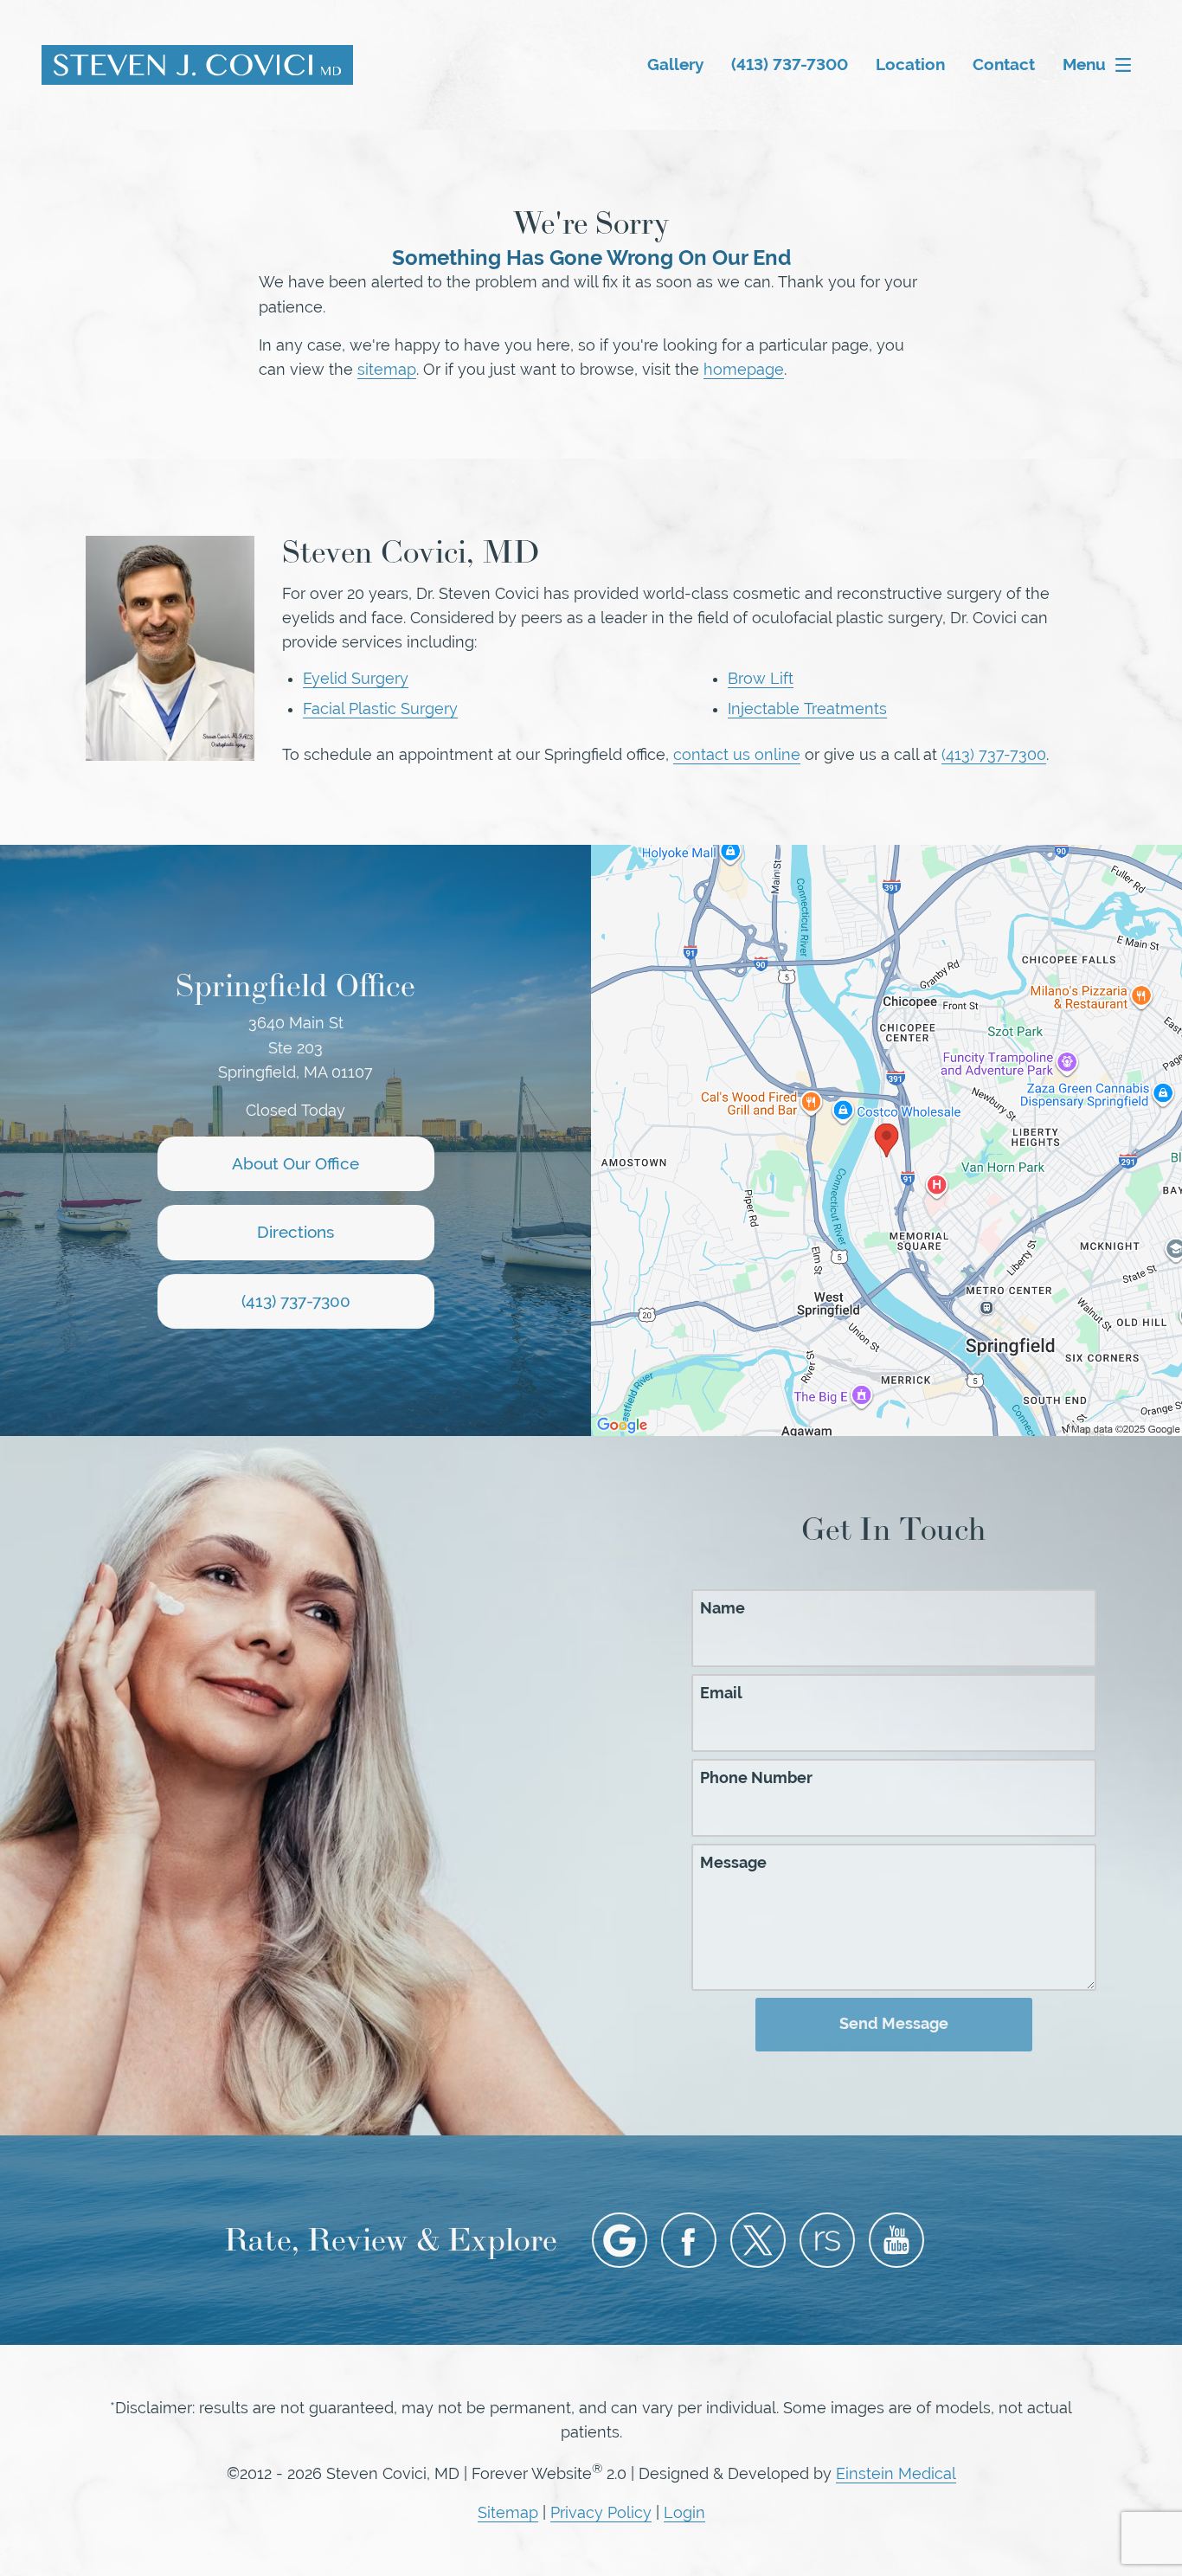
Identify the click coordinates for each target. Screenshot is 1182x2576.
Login (684, 2513)
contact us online (737, 755)
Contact (1004, 64)
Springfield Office (295, 985)
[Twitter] (758, 2240)
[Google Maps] (620, 2240)
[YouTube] (896, 2240)
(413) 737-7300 (994, 755)
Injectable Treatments (807, 709)
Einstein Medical (896, 2474)
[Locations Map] (886, 1139)
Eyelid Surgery (356, 679)
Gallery (675, 64)
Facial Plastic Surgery (380, 709)
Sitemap (508, 2513)
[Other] (827, 2240)
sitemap (387, 370)
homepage (744, 370)
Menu (1084, 64)
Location (910, 64)
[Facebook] (689, 2240)
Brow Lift (761, 679)
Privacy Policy (601, 2513)
